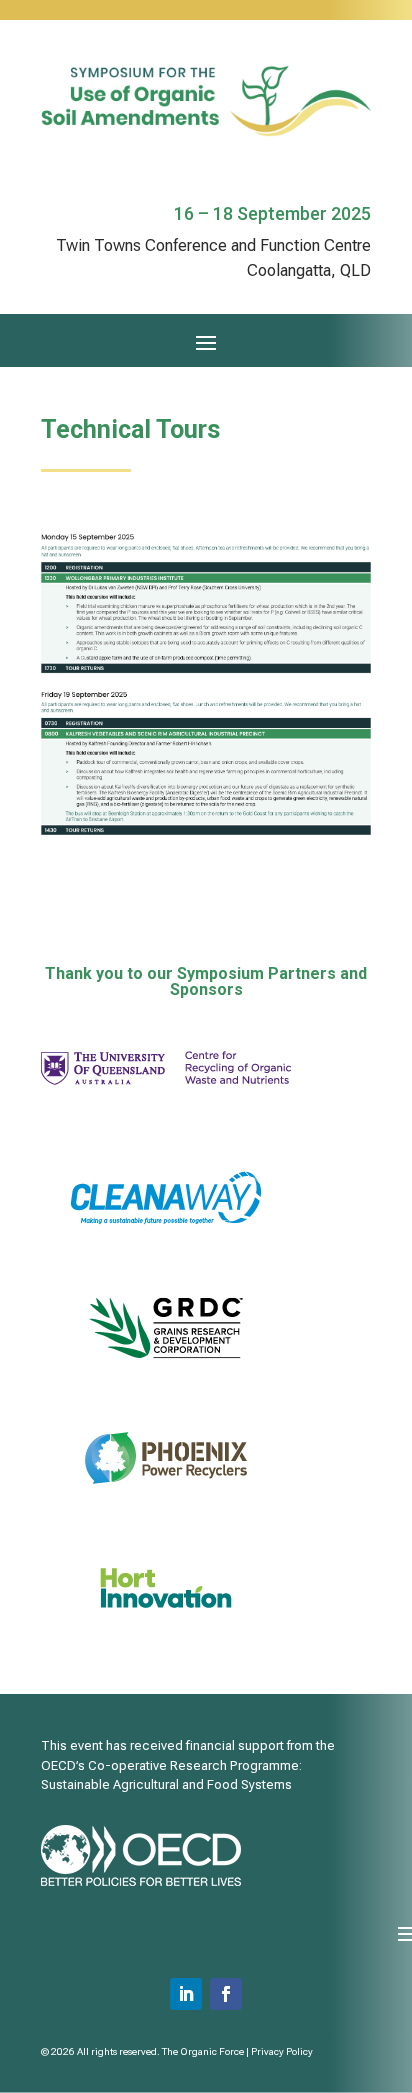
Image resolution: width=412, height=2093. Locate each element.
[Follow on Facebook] (226, 1994)
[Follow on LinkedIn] (186, 1994)
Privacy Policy (282, 2051)
